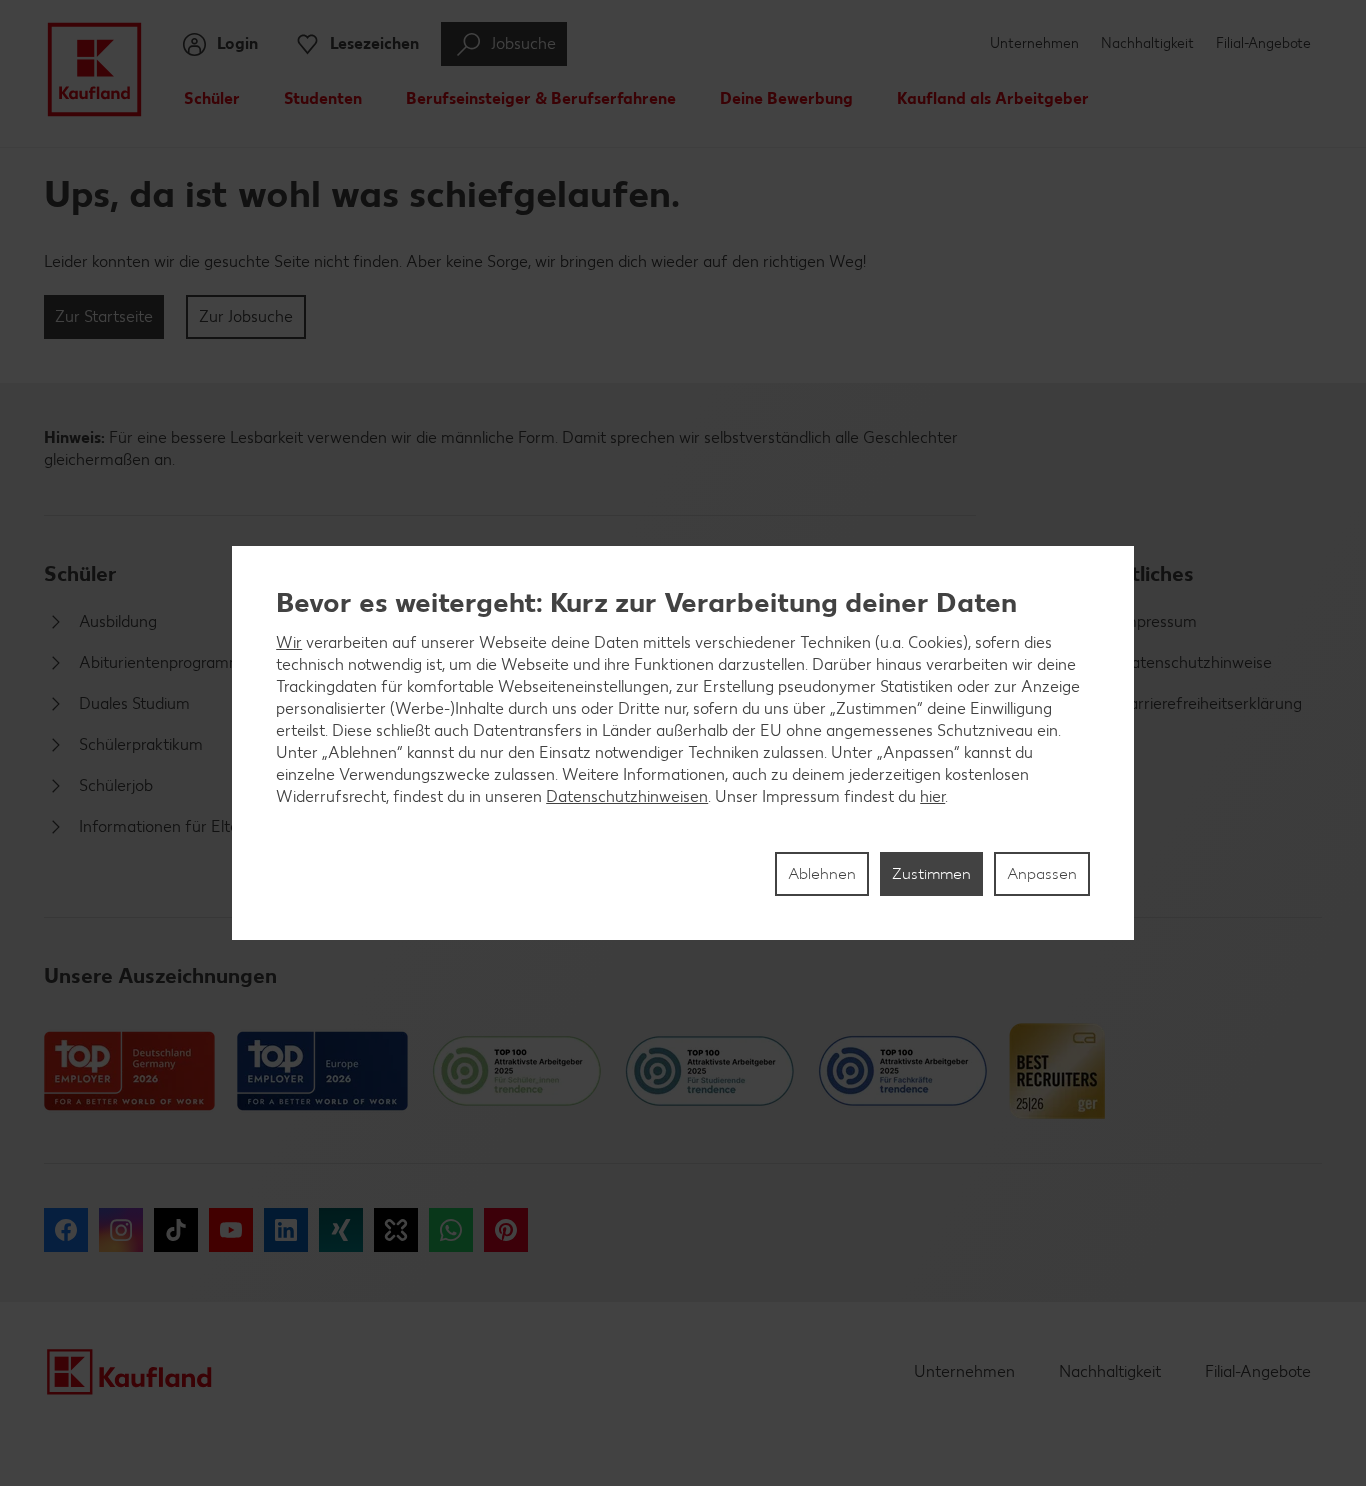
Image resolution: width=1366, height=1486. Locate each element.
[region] (683, 743)
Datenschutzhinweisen (627, 796)
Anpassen (1042, 873)
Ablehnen (822, 873)
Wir (289, 642)
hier (932, 796)
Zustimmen (931, 873)
